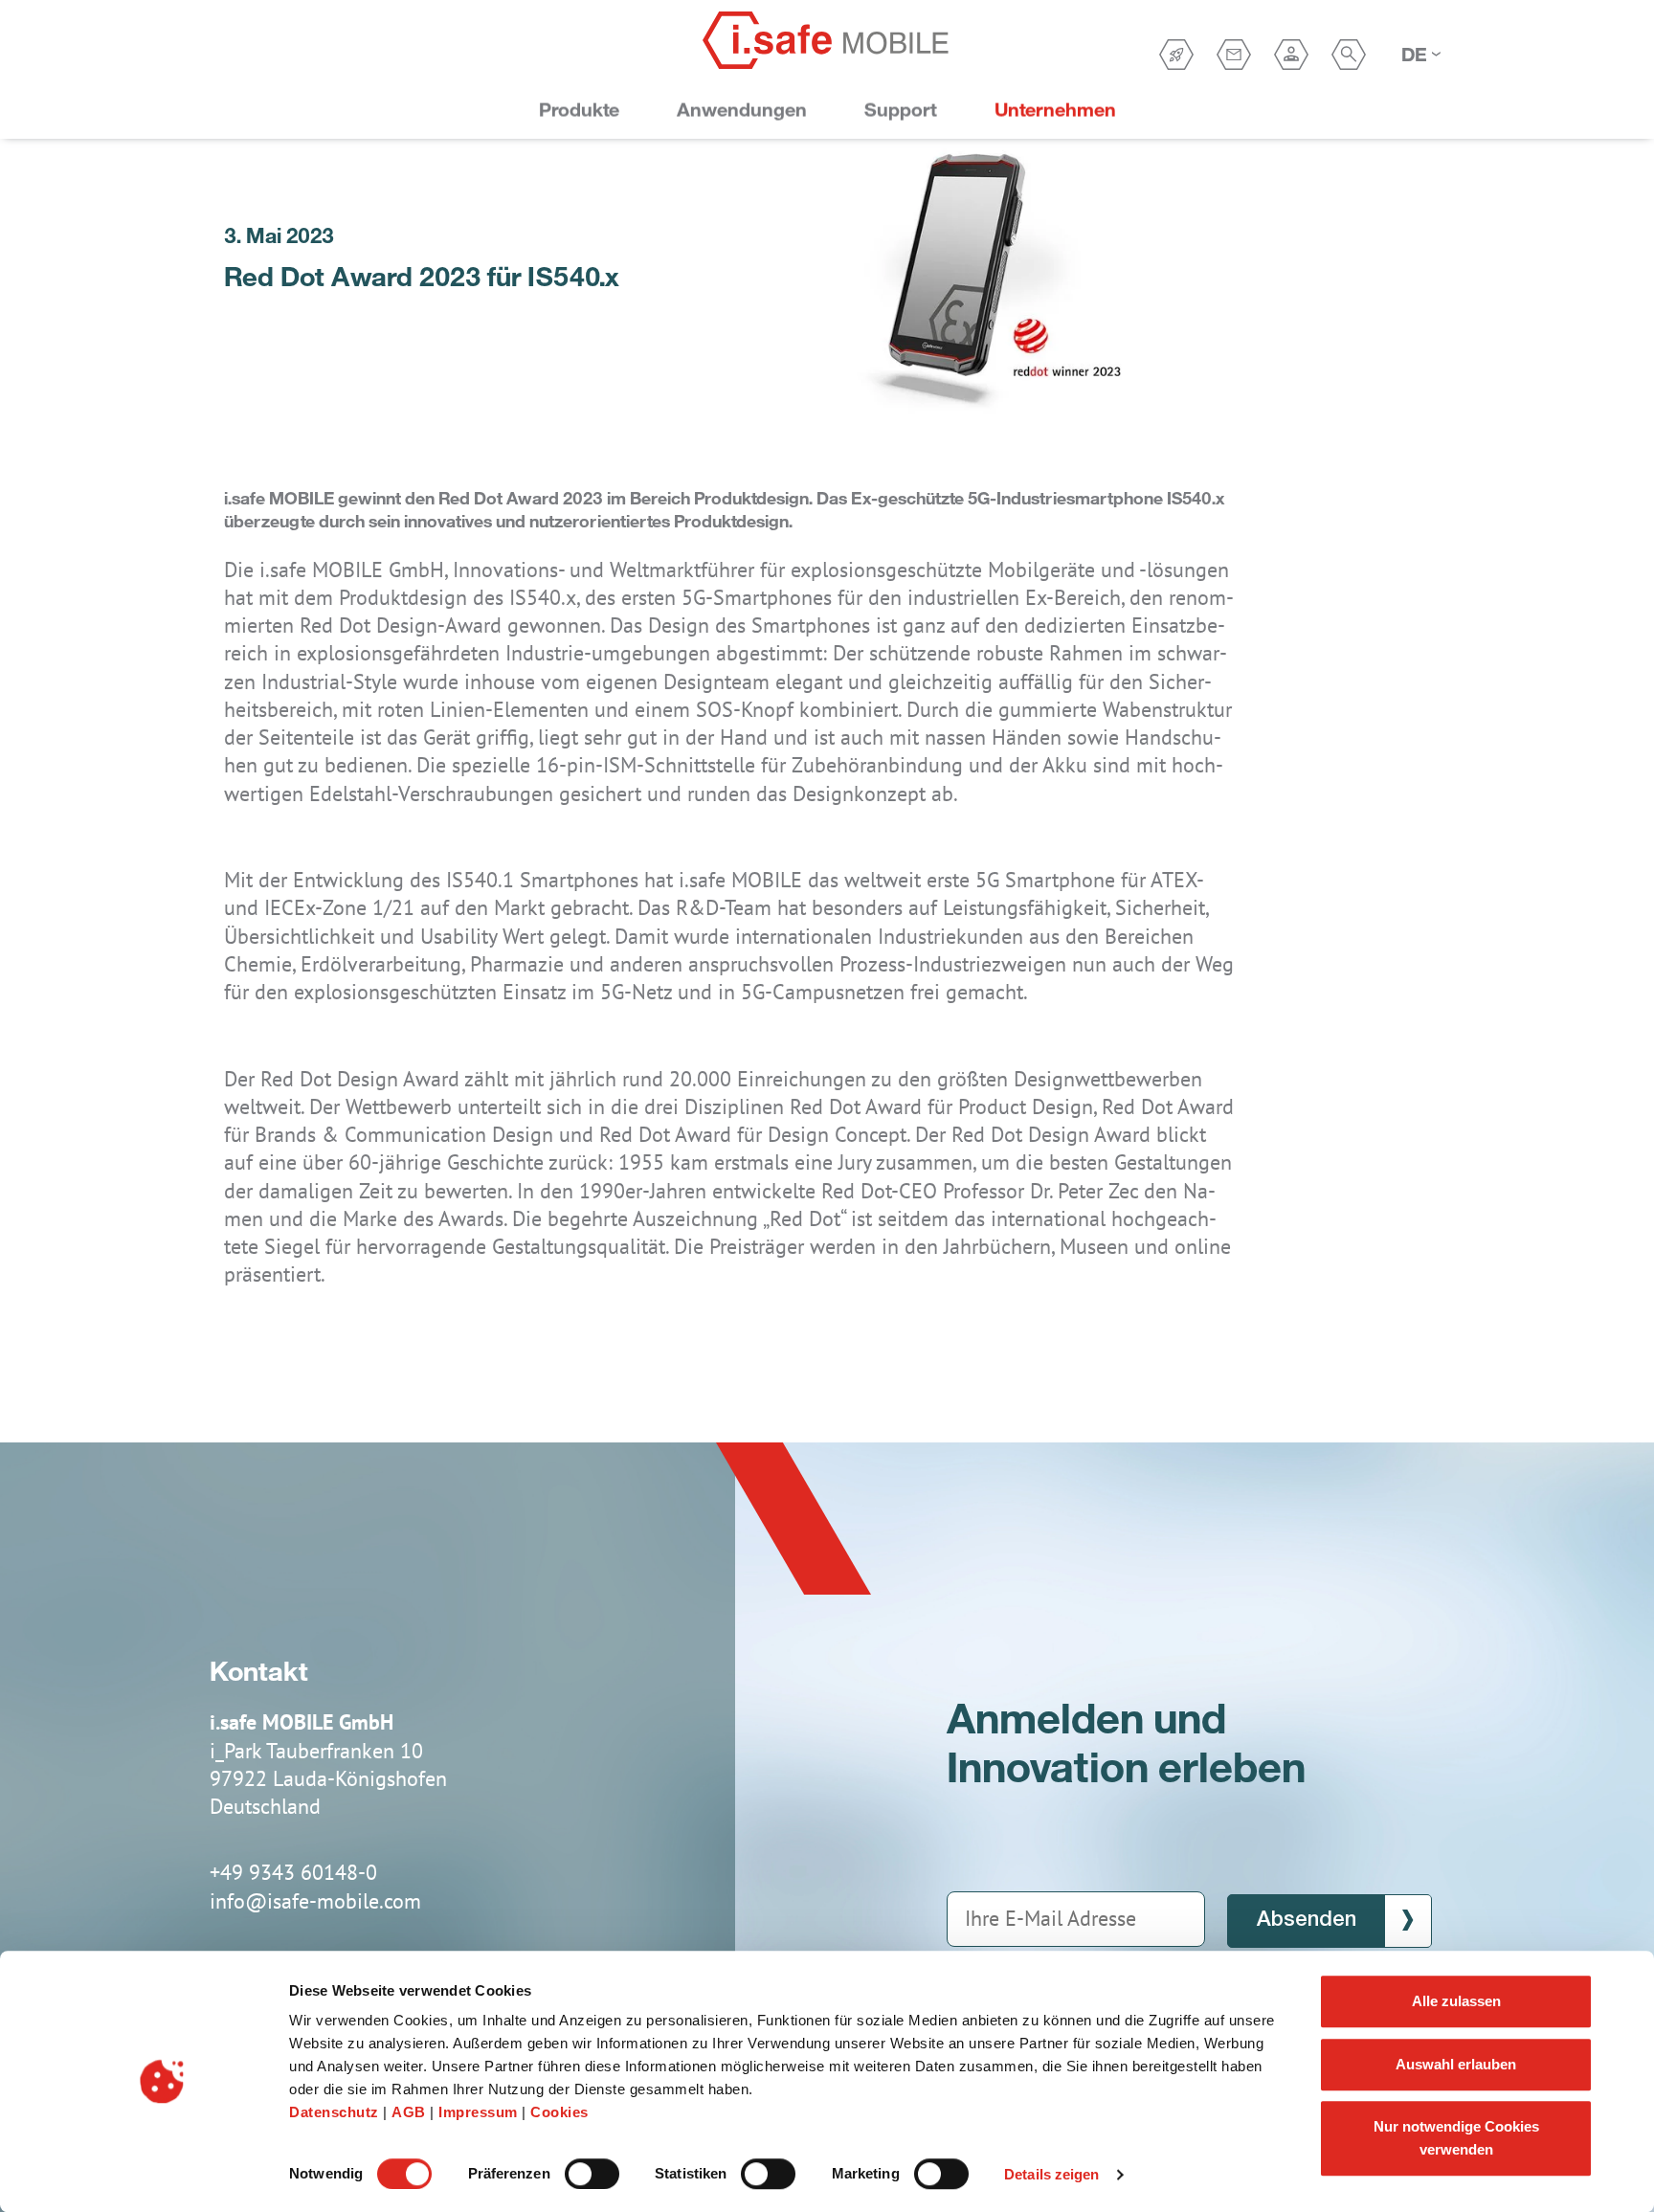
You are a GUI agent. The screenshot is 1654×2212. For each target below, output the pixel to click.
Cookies (559, 2112)
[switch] (592, 2174)
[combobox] (1420, 55)
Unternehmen (1055, 110)
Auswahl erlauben (1456, 2064)
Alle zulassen (1456, 2001)
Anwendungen (742, 110)
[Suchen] (1349, 55)
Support (901, 110)
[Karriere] (1176, 55)
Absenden (1307, 1920)
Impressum (480, 2112)
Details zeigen (1051, 2174)
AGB (411, 2112)
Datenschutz (336, 2112)
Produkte (579, 110)
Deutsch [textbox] (1415, 54)
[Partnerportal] (1291, 55)
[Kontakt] (1234, 55)
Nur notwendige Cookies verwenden (1456, 2138)
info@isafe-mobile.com (315, 1901)
